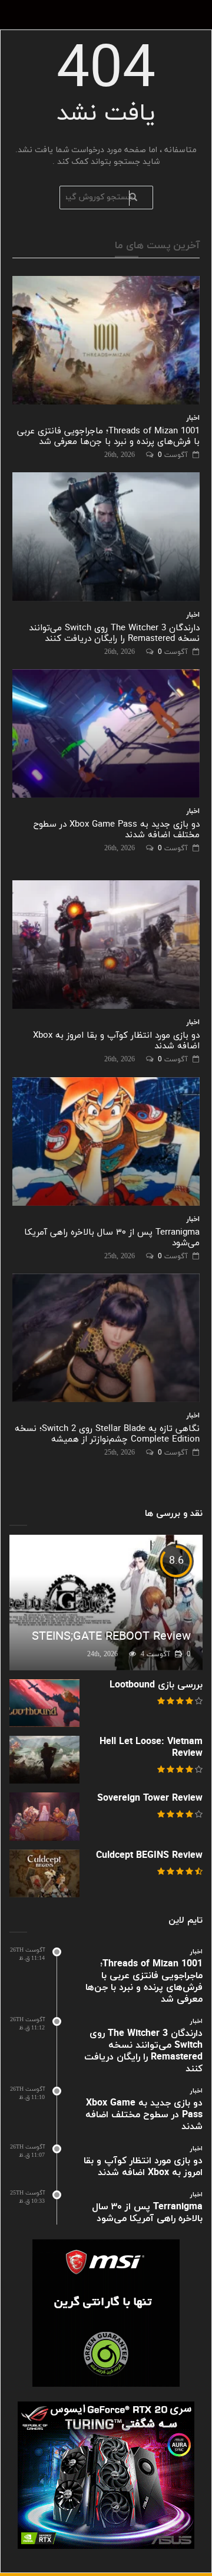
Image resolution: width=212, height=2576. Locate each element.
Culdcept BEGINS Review (149, 1855)
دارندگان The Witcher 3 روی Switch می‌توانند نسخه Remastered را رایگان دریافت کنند (114, 634)
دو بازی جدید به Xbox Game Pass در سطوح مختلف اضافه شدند (117, 830)
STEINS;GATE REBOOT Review (111, 1637)
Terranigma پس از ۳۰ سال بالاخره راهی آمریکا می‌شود (112, 1238)
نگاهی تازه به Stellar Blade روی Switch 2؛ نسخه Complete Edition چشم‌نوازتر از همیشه (107, 1434)
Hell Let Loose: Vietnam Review (151, 1748)
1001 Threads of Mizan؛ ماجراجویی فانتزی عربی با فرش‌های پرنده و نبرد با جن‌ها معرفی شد (108, 437)
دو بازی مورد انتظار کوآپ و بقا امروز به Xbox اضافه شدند (116, 1041)
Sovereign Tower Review (150, 1798)
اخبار (193, 418)
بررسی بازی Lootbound (156, 1685)
